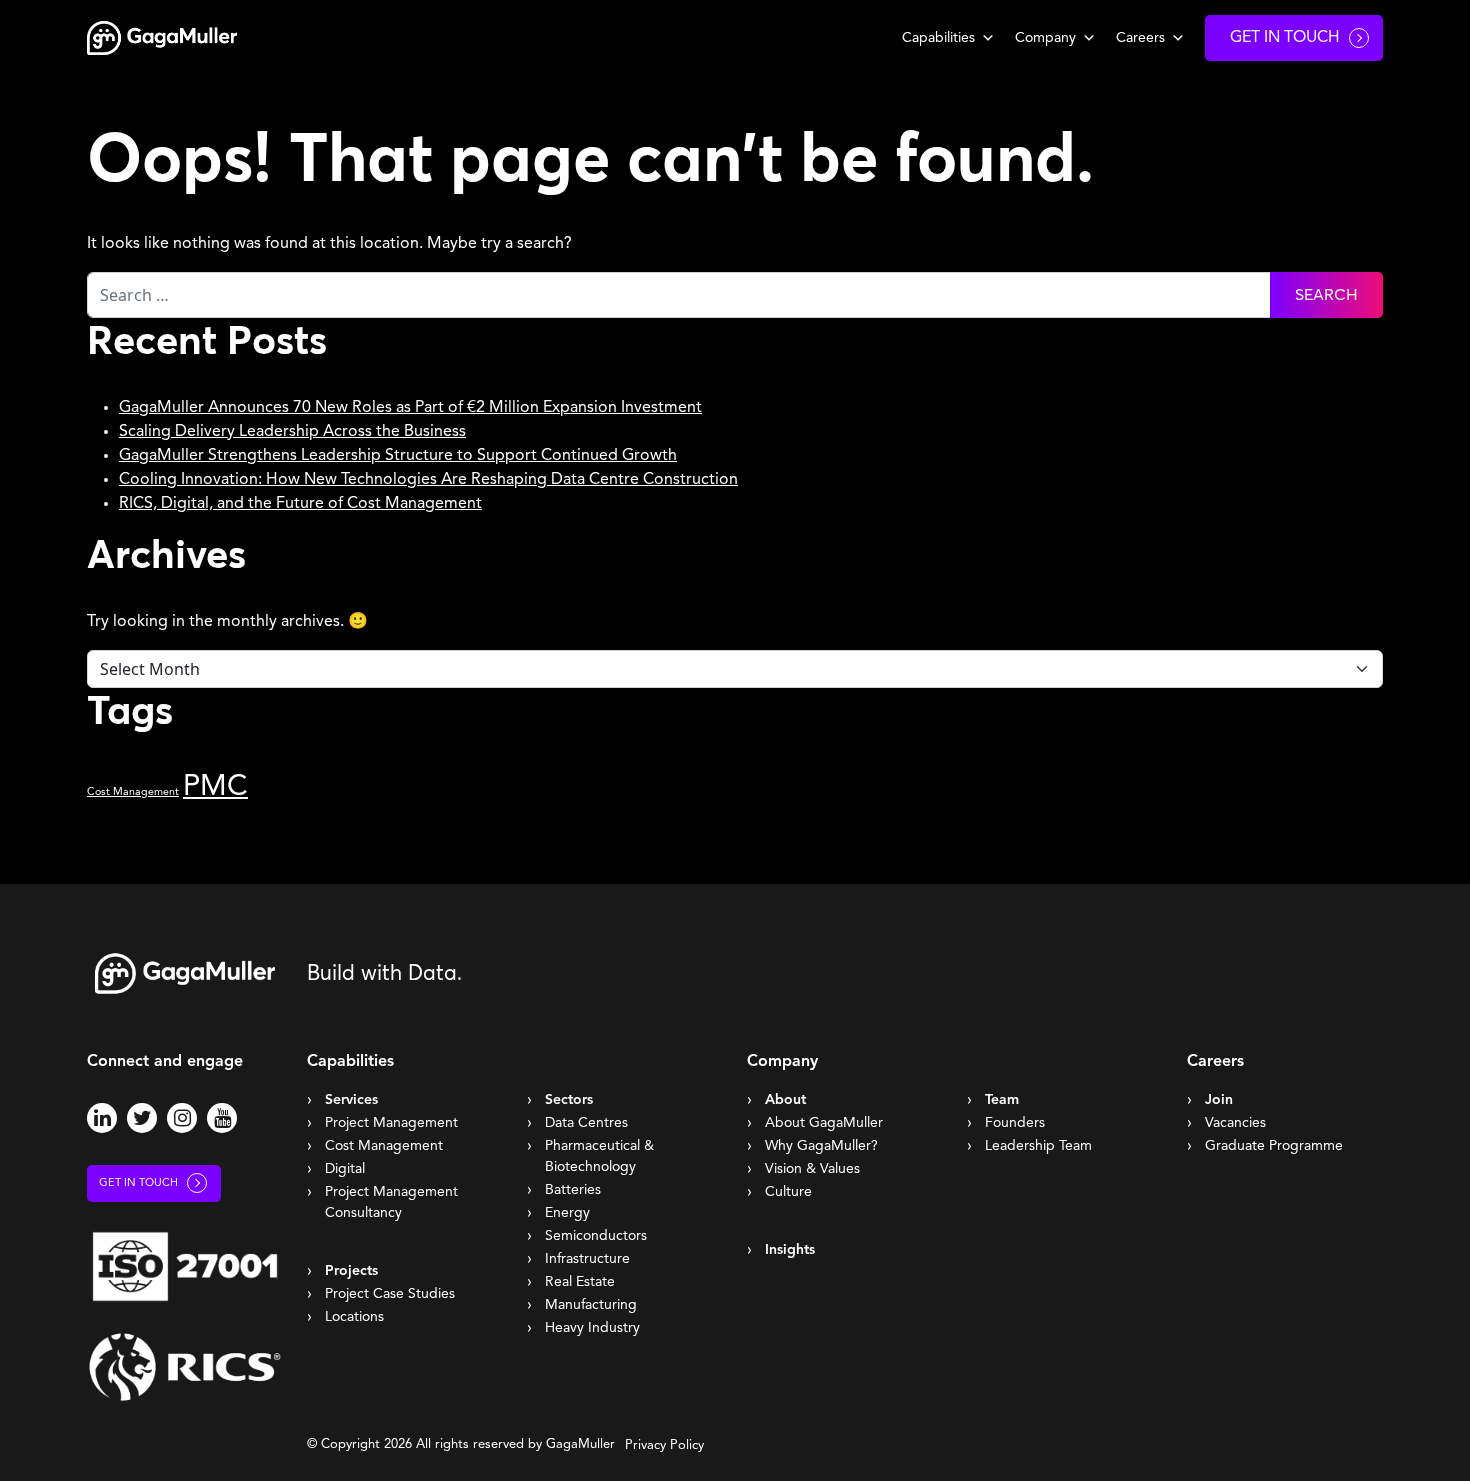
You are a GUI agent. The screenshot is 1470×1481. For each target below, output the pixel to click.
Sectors (569, 1100)
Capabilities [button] (938, 38)
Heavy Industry (592, 1328)
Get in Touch (1285, 38)
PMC (215, 787)
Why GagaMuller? (821, 1146)
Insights (790, 1250)
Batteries (573, 1190)
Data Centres (586, 1123)
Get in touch (138, 1183)
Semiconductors (596, 1236)
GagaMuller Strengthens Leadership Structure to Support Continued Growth (398, 456)
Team (1002, 1100)
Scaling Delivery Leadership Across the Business (292, 432)
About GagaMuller (824, 1123)
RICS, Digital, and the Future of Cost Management (300, 504)
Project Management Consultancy (391, 1202)
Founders (1015, 1123)
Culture (788, 1192)
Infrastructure (587, 1259)
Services (351, 1100)
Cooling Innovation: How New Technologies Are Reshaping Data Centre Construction (428, 480)
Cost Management (133, 792)
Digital (345, 1169)
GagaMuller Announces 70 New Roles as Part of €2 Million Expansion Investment (410, 408)
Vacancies (1235, 1123)
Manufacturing (591, 1305)
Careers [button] (1140, 38)
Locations (354, 1317)
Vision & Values (812, 1169)
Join (1219, 1100)
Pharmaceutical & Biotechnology (599, 1156)
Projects (351, 1271)
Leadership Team (1038, 1146)
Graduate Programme (1274, 1146)
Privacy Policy (664, 1445)
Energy (567, 1213)
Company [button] (1045, 38)
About (785, 1100)
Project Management (391, 1123)
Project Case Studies (390, 1294)
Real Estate (580, 1282)
